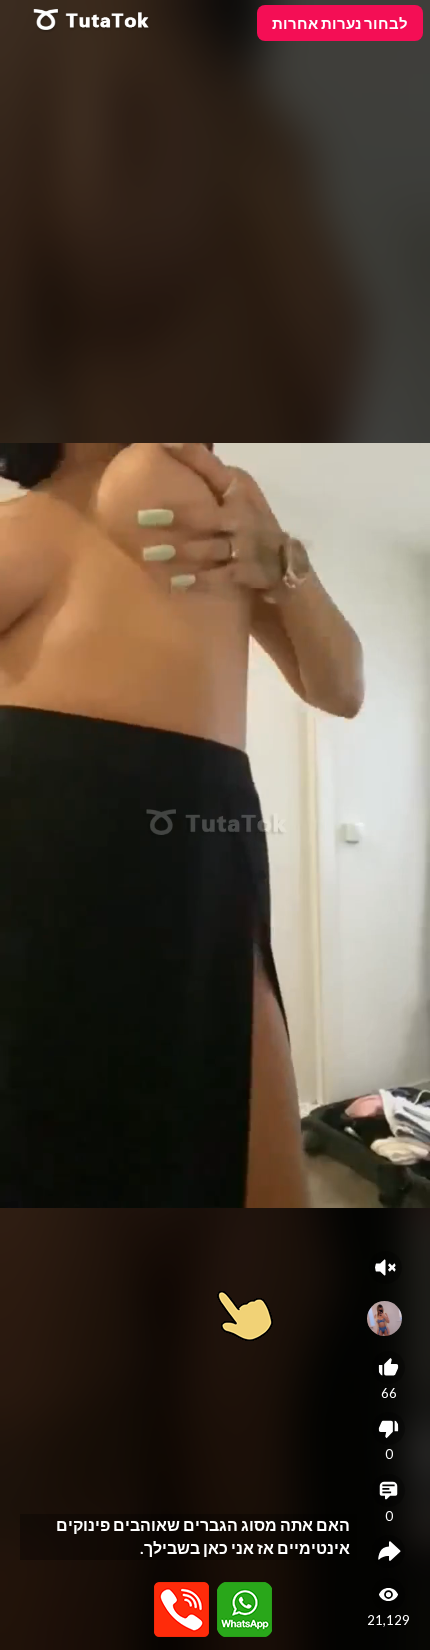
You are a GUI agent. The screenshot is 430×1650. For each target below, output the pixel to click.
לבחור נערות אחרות (340, 23)
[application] (215, 825)
